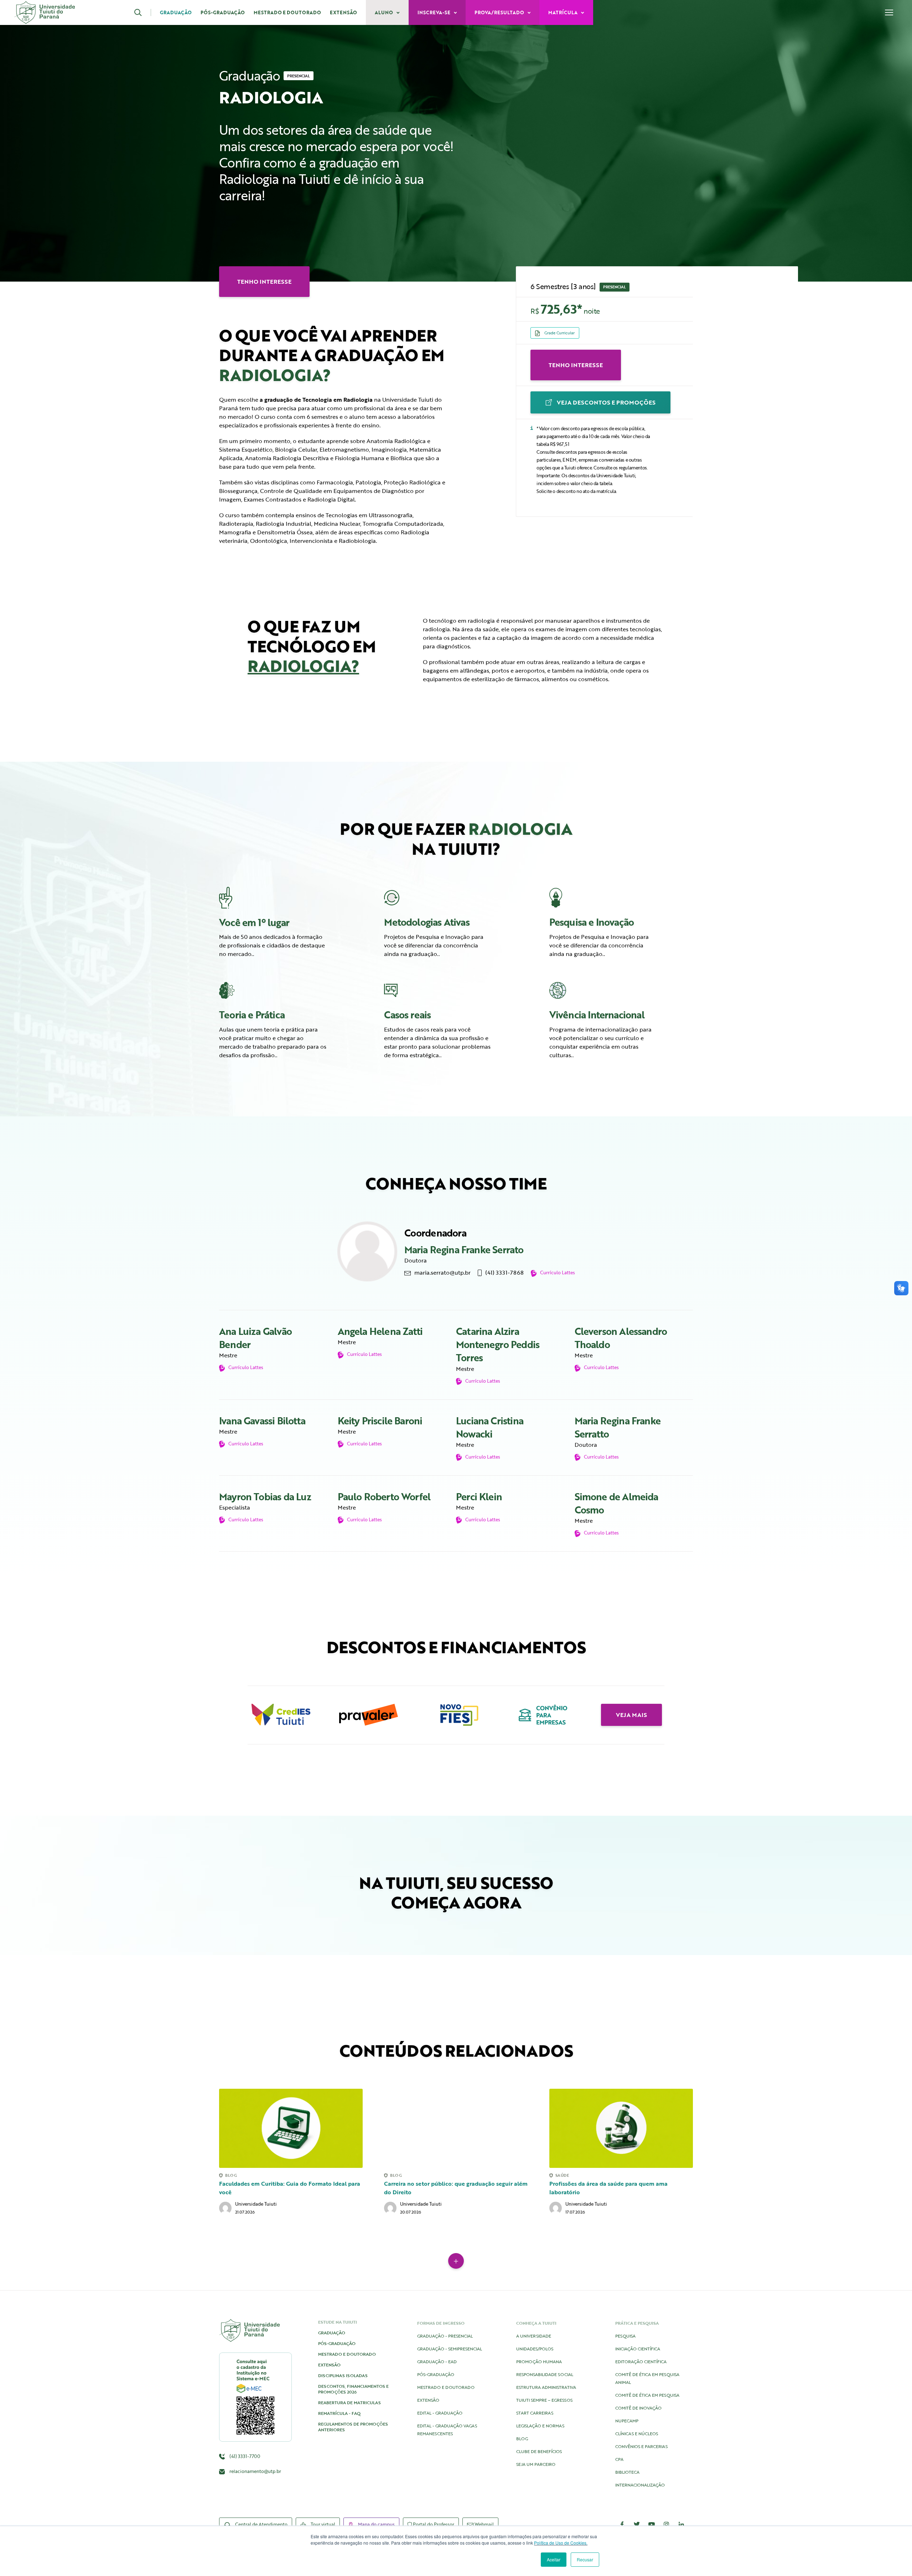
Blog (522, 2438)
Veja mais (631, 1715)
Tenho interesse (576, 365)
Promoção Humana (539, 2361)
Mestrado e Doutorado (287, 12)
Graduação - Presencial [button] (445, 2336)
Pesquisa (625, 2336)
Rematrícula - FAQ (339, 2413)
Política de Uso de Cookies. (561, 2543)
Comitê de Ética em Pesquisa (647, 2395)
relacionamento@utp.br (255, 2471)
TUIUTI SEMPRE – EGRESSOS (544, 2400)
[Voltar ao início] (45, 12)
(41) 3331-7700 (244, 2456)
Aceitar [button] (554, 2559)
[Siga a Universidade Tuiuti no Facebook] (622, 2524)
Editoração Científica (641, 2361)
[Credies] (281, 1715)
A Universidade (534, 2336)
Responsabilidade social (545, 2374)
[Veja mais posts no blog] (456, 2261)
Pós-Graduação (223, 12)
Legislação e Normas (540, 2426)
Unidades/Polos (535, 2349)
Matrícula (563, 12)
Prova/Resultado (500, 12)
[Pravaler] (369, 1715)
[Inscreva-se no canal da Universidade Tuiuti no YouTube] (652, 2524)
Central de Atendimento (261, 2524)
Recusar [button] (585, 2559)
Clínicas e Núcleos (637, 2433)
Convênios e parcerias (641, 2446)
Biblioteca (627, 2472)
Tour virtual (322, 2524)
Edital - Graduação (440, 2413)
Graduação (176, 12)
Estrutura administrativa (546, 2387)
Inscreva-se (434, 12)
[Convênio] (544, 1715)
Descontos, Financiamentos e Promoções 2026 (353, 2389)
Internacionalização (640, 2485)
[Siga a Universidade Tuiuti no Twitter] (637, 2524)
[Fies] (456, 1715)
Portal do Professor (433, 2524)
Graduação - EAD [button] (437, 2361)
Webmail (484, 2524)
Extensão (343, 12)
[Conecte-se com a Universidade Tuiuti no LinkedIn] (681, 2524)
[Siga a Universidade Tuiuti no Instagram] (667, 2524)
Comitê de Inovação (638, 2408)
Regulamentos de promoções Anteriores (353, 2427)
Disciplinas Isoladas (343, 2375)
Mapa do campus (376, 2524)
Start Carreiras (535, 2413)
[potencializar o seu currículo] (603, 990)
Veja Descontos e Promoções (605, 402)
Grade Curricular (559, 333)
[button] (143, 12)
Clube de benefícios (539, 2451)
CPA (619, 2459)
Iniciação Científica (638, 2349)
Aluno (384, 12)
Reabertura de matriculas (349, 2402)
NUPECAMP (627, 2421)
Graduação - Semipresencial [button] (450, 2349)
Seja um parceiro (536, 2464)
